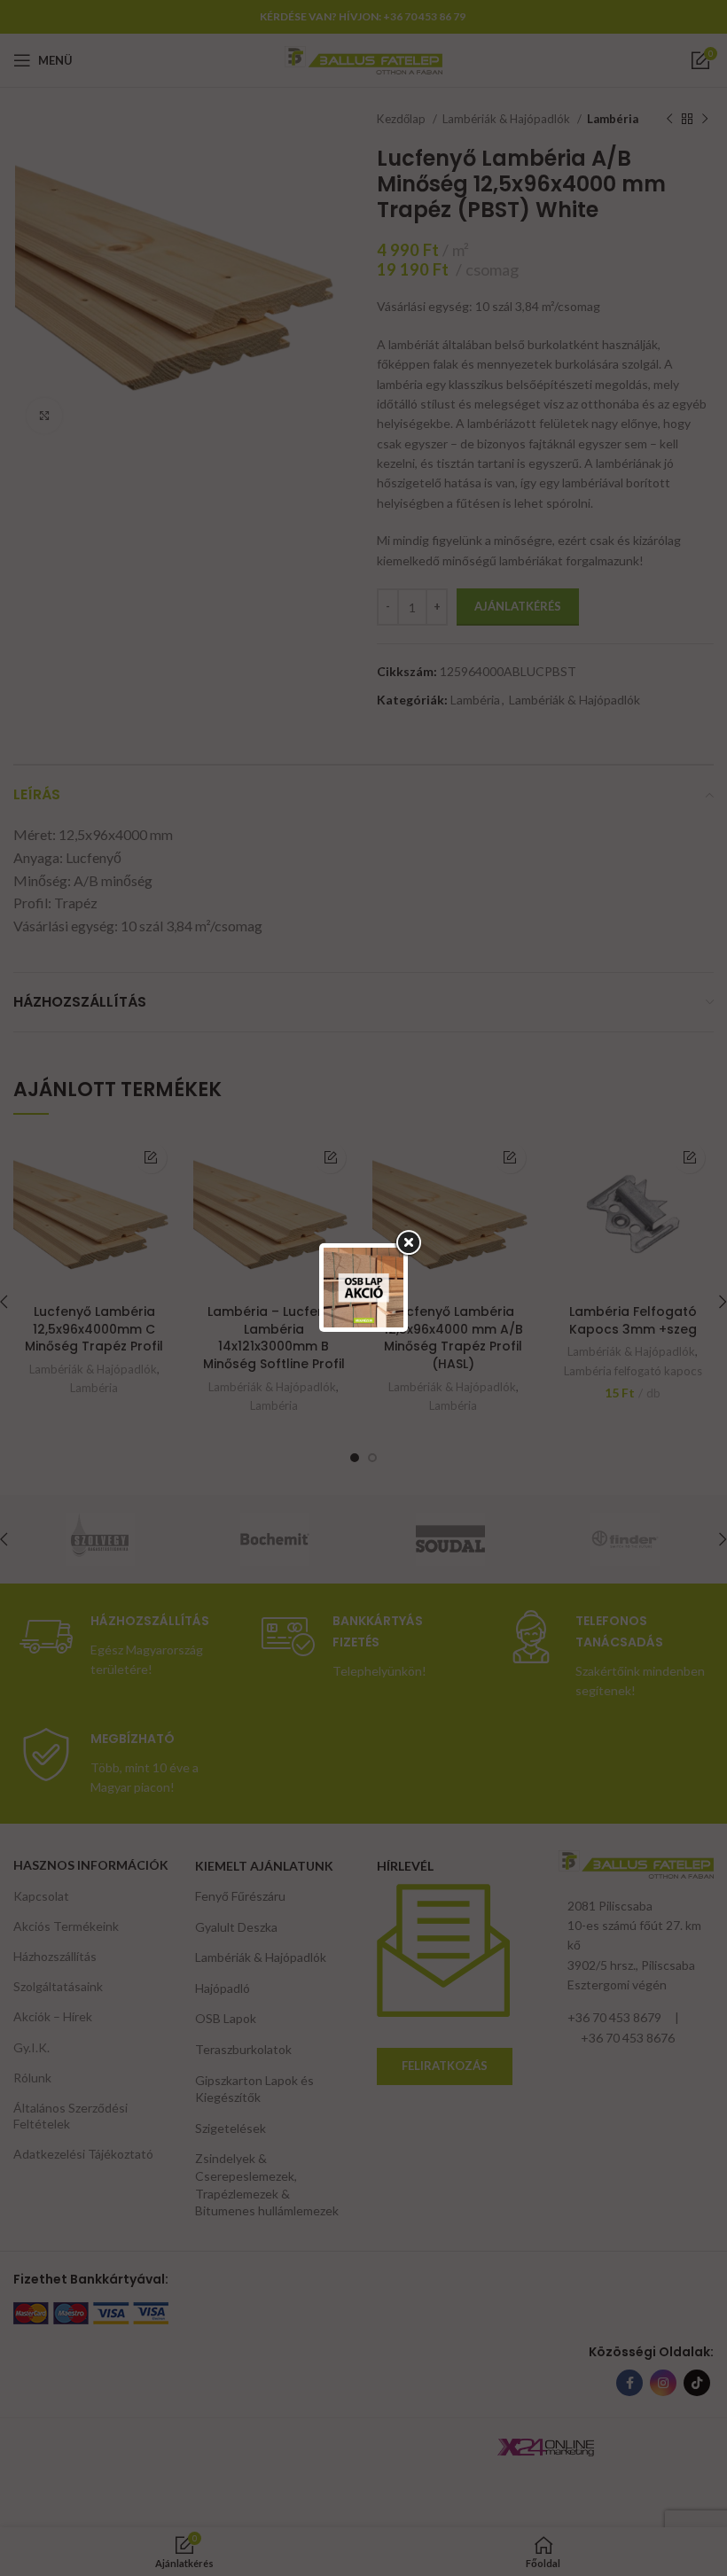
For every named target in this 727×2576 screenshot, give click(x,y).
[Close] (408, 1243)
